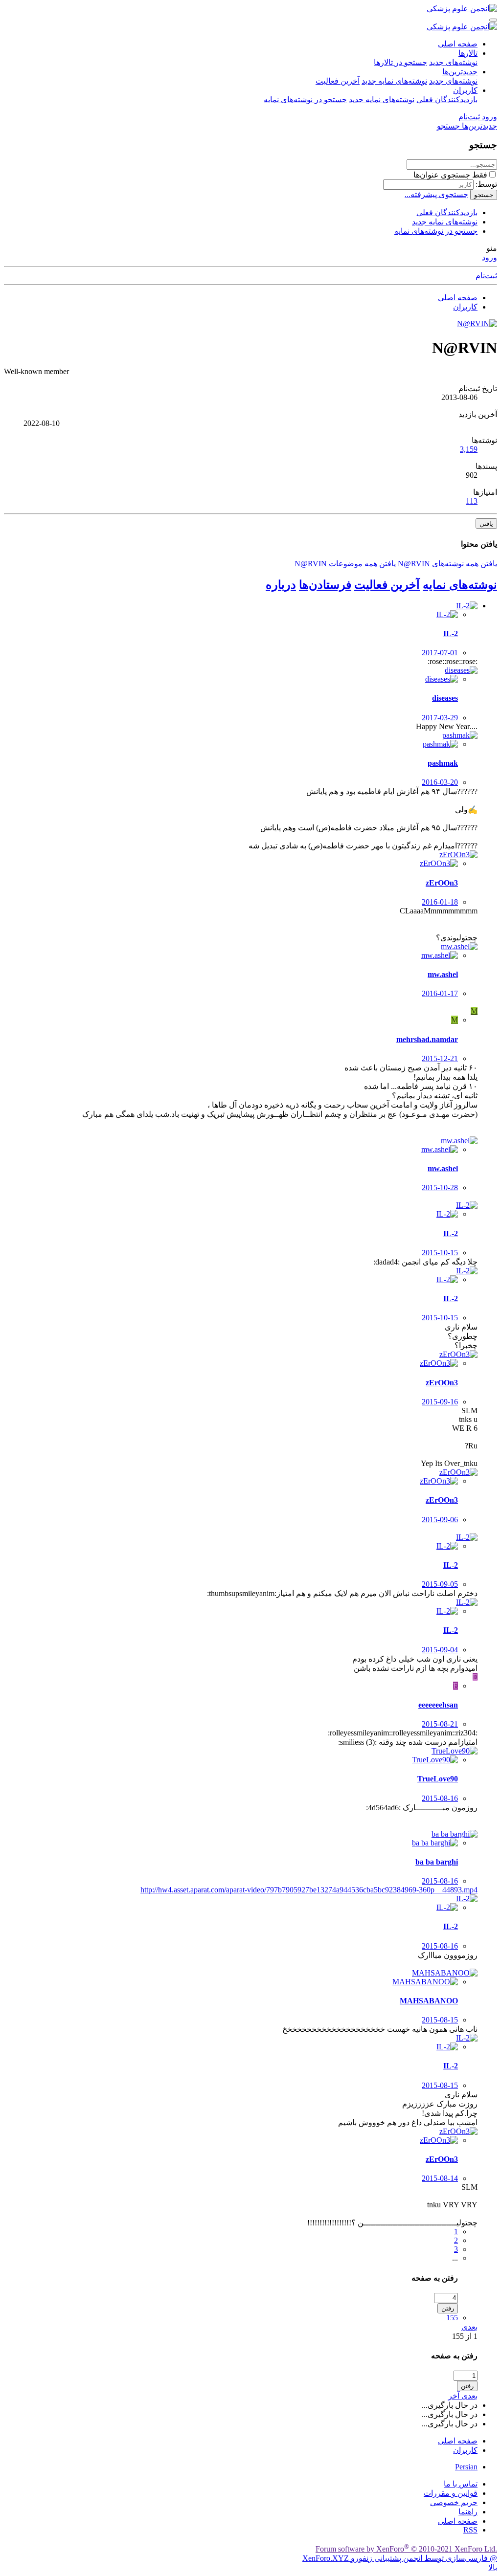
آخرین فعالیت (338, 81)
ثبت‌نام (486, 276)
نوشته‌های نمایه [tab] (460, 585)
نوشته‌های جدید (453, 62)
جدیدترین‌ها (460, 72)
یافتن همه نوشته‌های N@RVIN (447, 564)
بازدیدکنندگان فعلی (447, 100)
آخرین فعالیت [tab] (387, 585)
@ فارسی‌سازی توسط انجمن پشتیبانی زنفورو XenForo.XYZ (400, 2558)
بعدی (469, 2327)
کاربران (465, 90)
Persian (466, 2467)
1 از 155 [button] (465, 2336)
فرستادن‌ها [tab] (325, 585)
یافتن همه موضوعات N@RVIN (345, 564)
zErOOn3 (442, 883)
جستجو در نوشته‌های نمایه (305, 100)
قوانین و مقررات (451, 2493)
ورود (490, 257)
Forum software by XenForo (406, 2549)
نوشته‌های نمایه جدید (394, 81)
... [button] (455, 2258)
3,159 (469, 449)
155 (452, 2318)
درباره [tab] (281, 585)
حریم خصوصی (454, 2502)
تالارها (468, 53)
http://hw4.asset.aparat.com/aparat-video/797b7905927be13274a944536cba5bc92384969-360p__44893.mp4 (309, 1890)
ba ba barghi (437, 1862)
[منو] (493, 20)
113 (472, 501)
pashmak (443, 763)
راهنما (468, 2512)
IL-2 (451, 633)
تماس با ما (461, 2484)
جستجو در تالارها (400, 62)
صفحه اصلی (458, 44)
